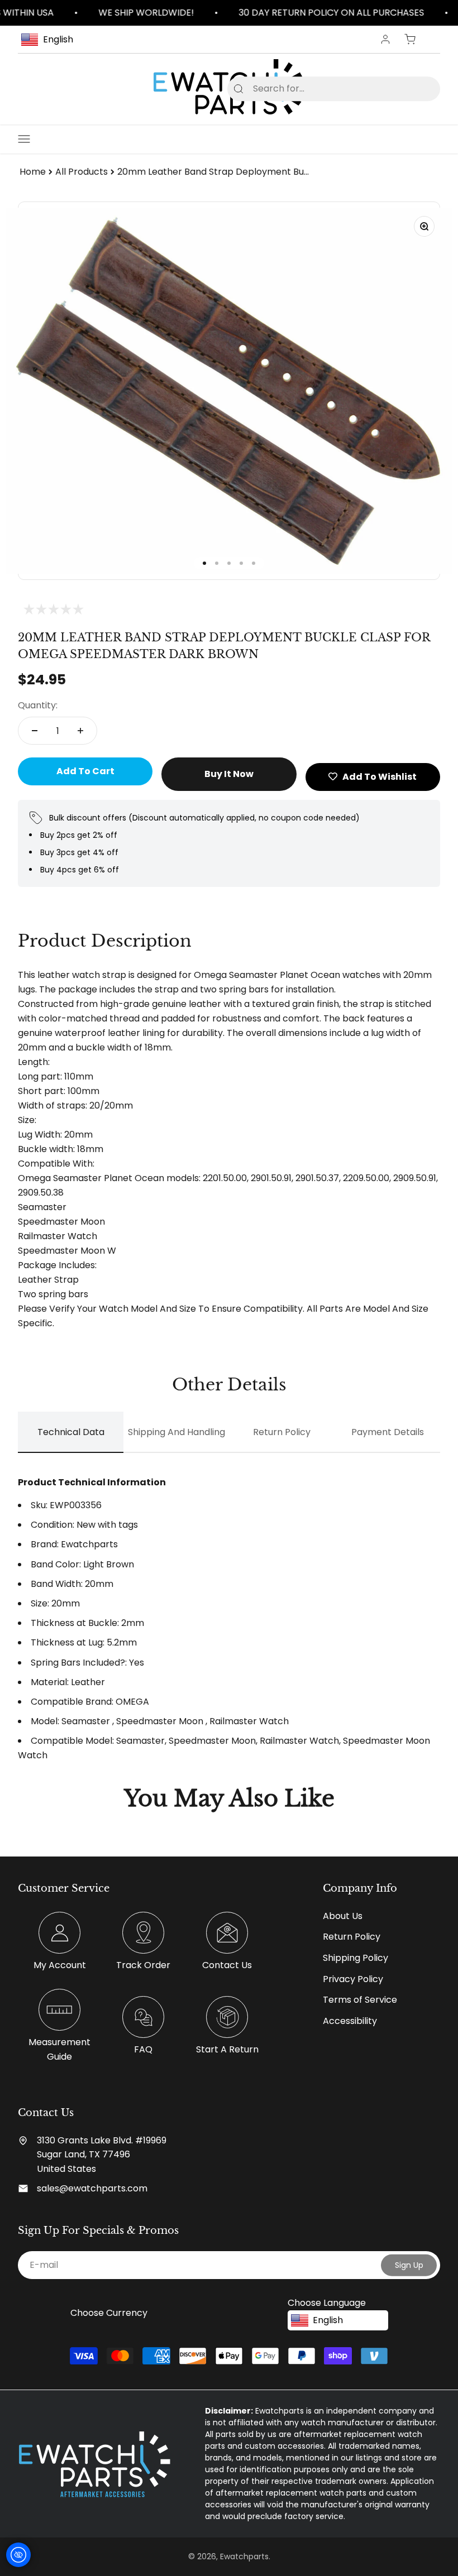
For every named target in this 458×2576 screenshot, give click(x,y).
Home (33, 172)
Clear (414, 88)
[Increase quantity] (80, 731)
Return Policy (352, 1937)
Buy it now (229, 774)
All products (82, 172)
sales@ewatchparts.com (92, 2188)
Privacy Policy (353, 1979)
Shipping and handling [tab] (176, 1432)
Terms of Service (360, 2000)
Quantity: (38, 705)
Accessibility (350, 2021)
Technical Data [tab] (71, 1432)
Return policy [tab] (282, 1432)
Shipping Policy (356, 1958)
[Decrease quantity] (35, 731)
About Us (343, 1916)
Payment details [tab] (388, 1432)
